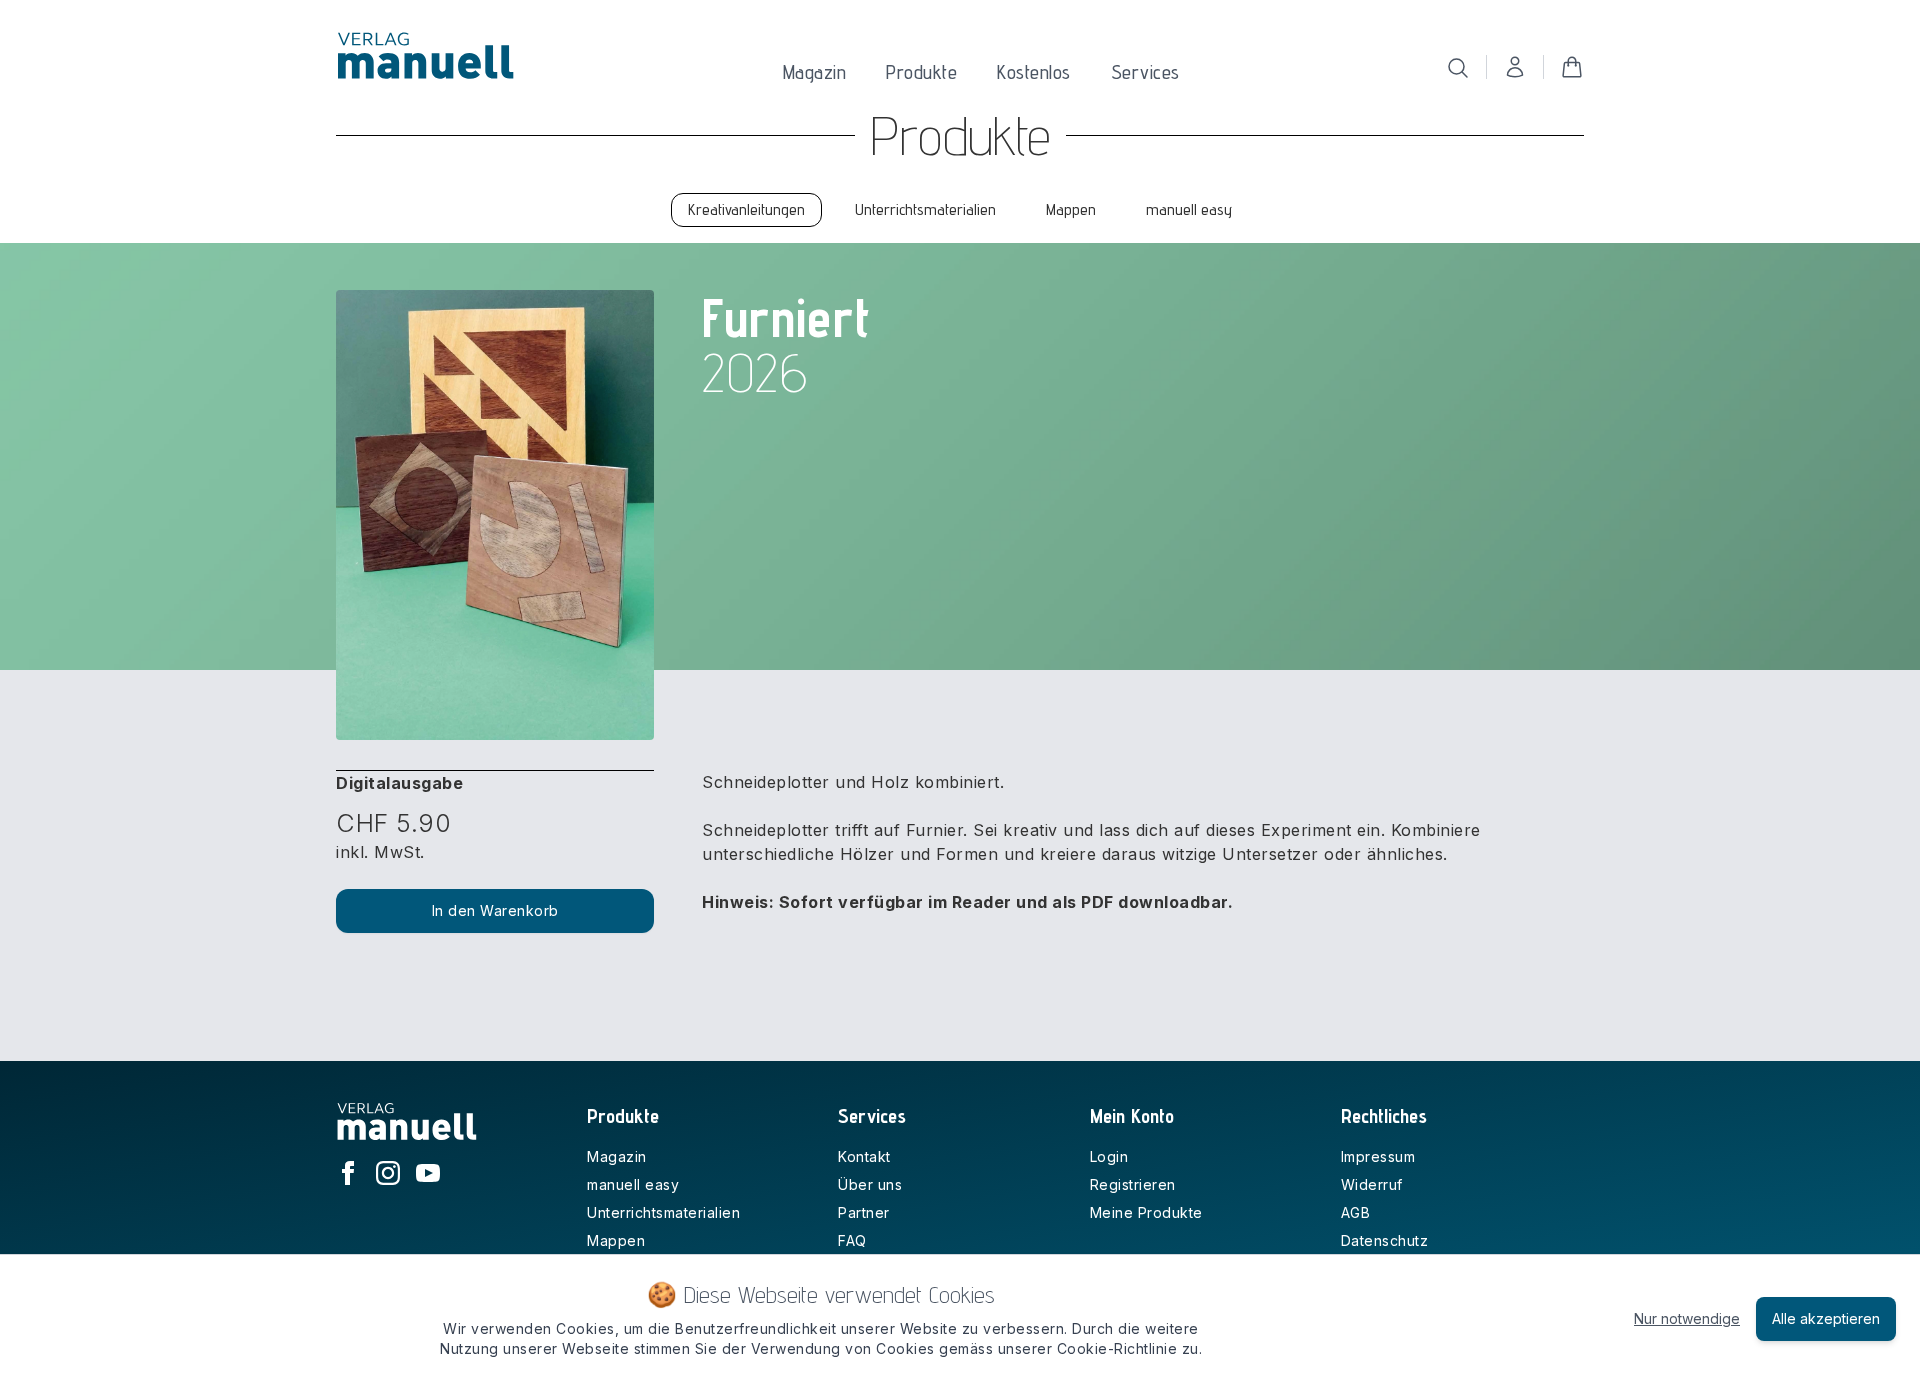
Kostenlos (1034, 72)
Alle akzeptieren (1826, 1318)
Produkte (921, 72)
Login (1109, 1156)
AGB (1356, 1212)
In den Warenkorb (495, 910)
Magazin (815, 72)
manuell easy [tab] (1189, 209)
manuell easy (633, 1184)
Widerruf (1372, 1184)
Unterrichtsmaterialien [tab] (925, 209)
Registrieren (1133, 1184)
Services (1145, 72)
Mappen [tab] (1071, 209)
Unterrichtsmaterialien (663, 1212)
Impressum (1378, 1156)
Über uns (870, 1184)
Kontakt (864, 1156)
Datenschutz (1385, 1240)
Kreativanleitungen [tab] (746, 209)
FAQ (852, 1240)
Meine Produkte (1146, 1212)
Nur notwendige (1687, 1318)
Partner (864, 1212)
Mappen (616, 1240)
